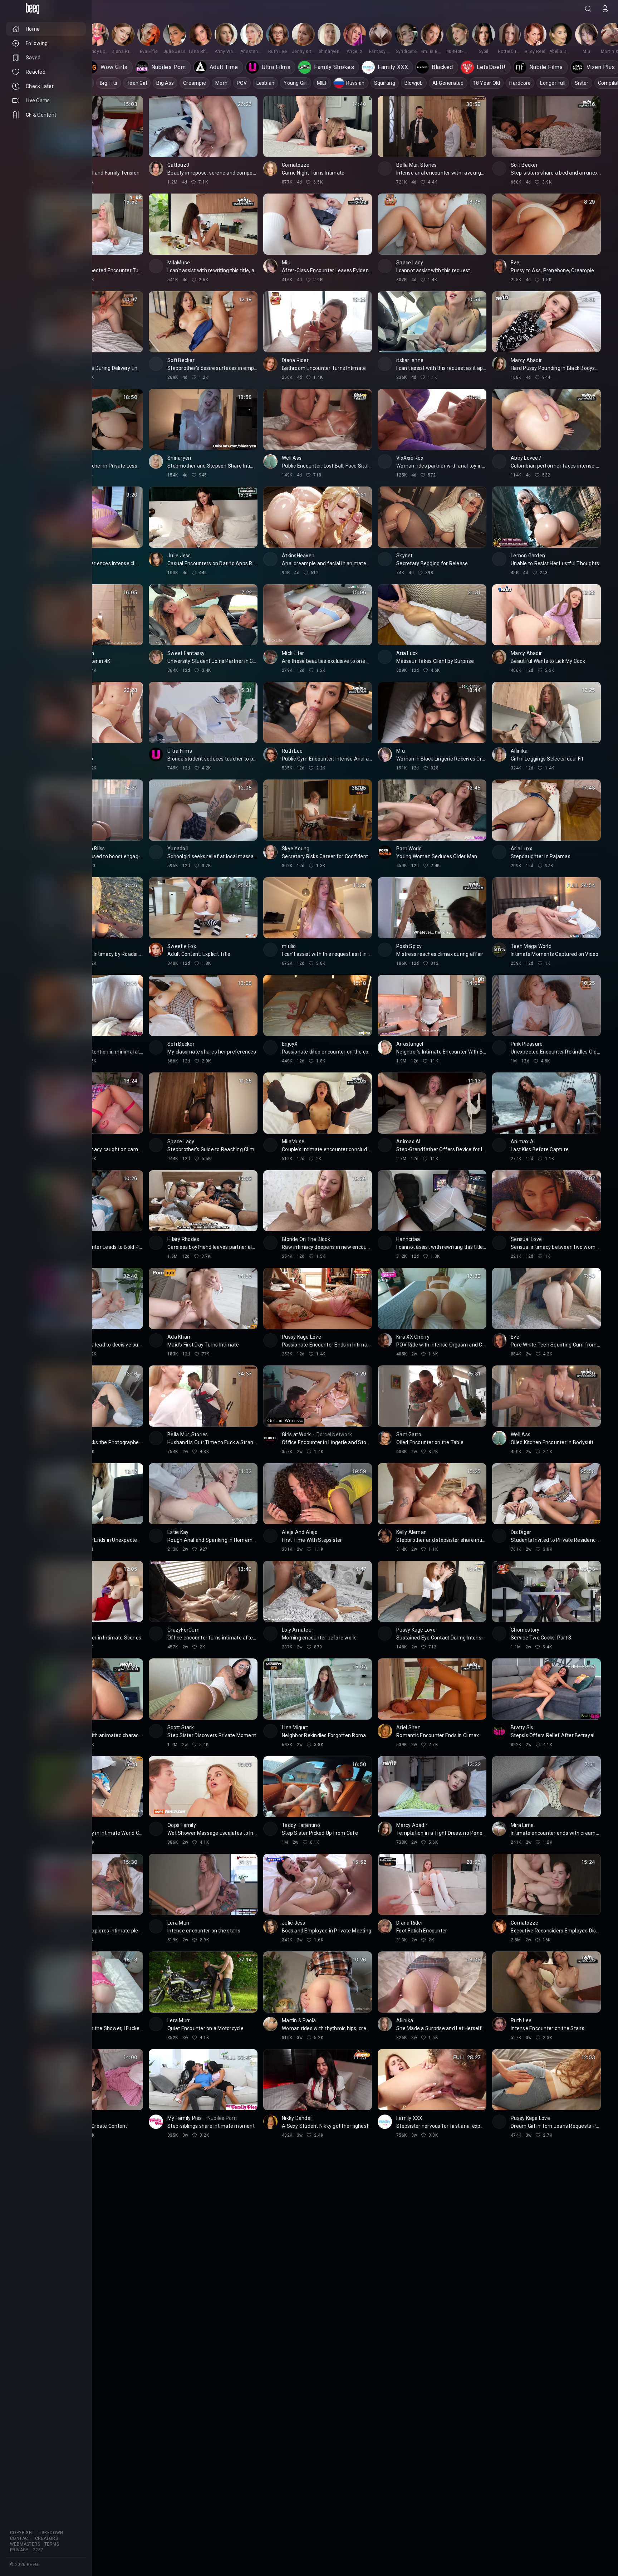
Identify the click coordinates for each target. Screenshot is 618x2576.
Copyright (22, 2533)
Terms (52, 2544)
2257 (38, 2550)
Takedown (51, 2533)
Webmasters (25, 2544)
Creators (46, 2538)
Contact (20, 2538)
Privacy (19, 2550)
